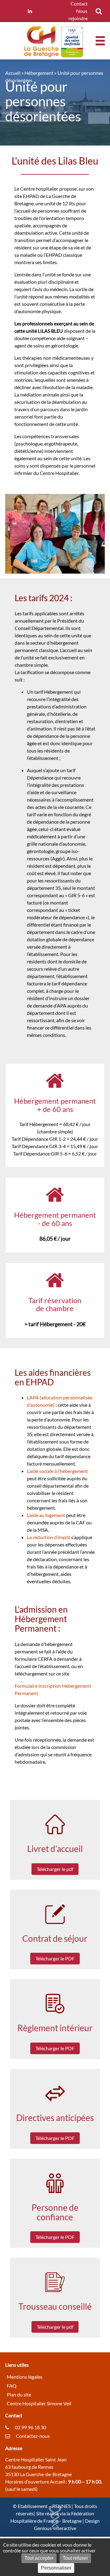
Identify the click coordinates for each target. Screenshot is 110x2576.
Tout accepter (39, 2558)
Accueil (13, 73)
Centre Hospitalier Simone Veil (39, 2403)
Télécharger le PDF (55, 1958)
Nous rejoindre (78, 15)
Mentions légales (25, 2377)
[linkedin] (30, 11)
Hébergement (39, 73)
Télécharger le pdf (55, 1869)
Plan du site (19, 2394)
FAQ (12, 2386)
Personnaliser (56, 2568)
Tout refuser (75, 2558)
